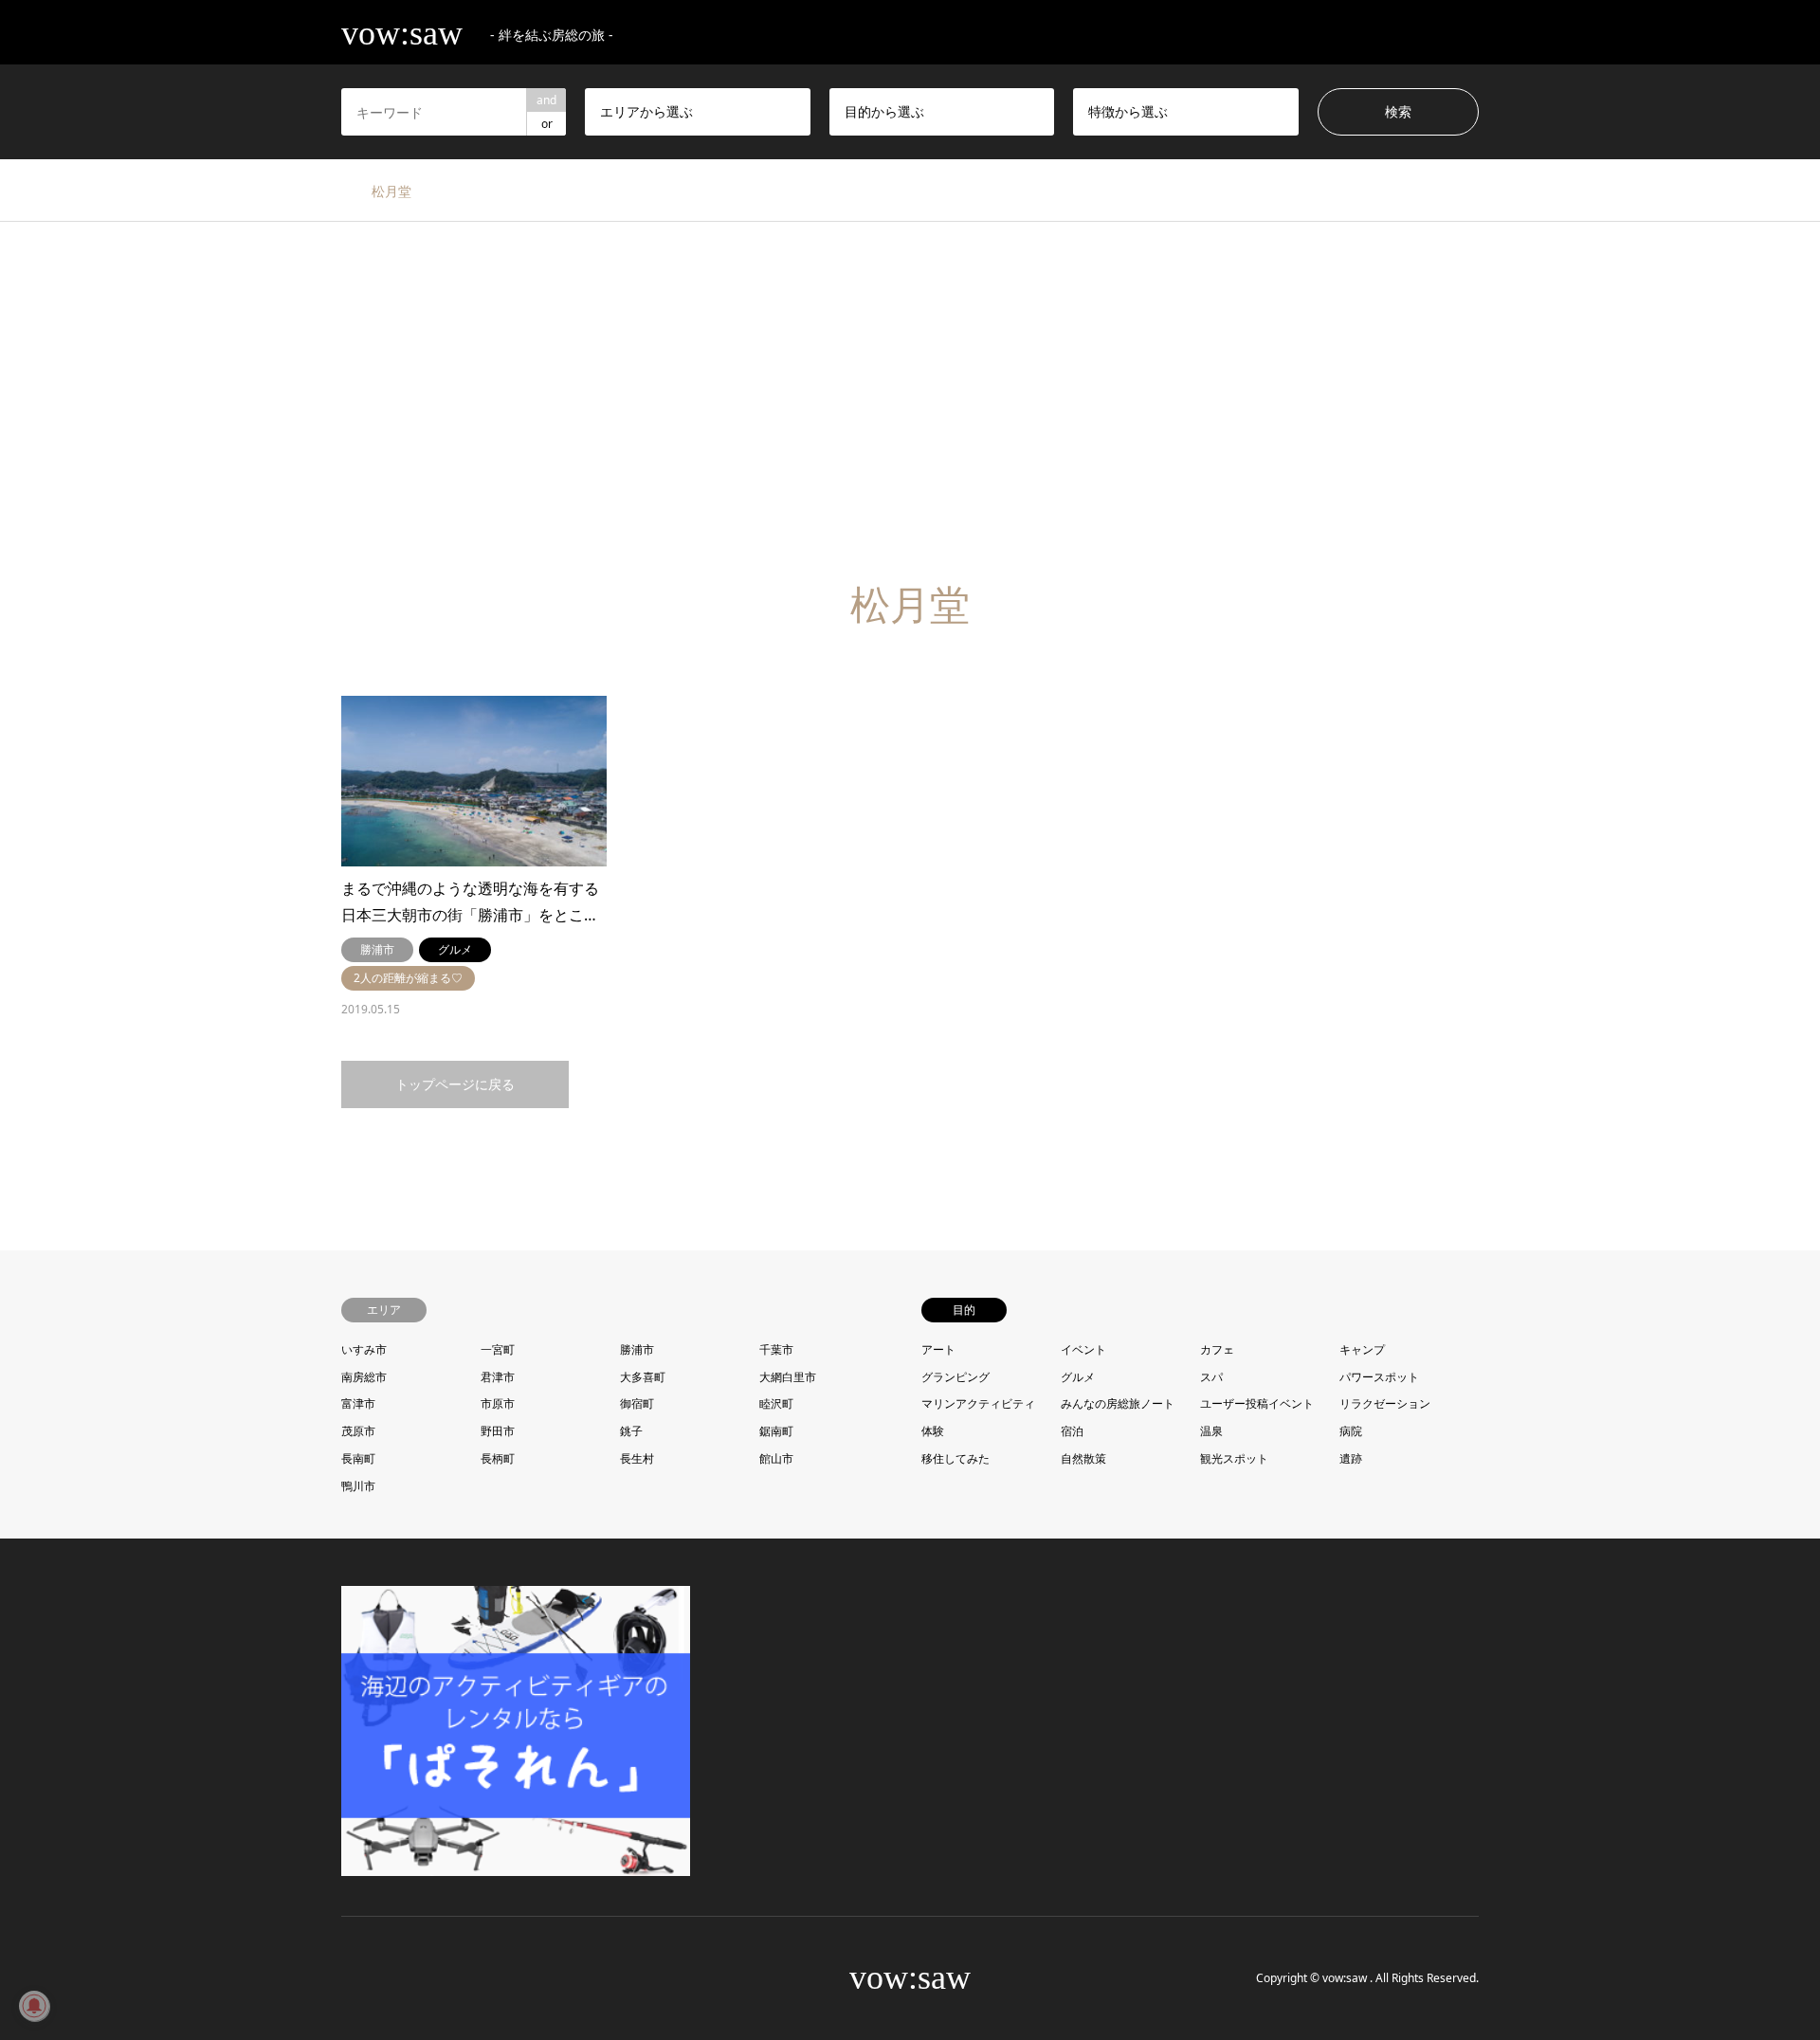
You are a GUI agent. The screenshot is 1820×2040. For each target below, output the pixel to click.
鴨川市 (358, 1486)
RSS (397, 1977)
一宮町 (498, 1349)
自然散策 (1083, 1458)
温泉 (1211, 1431)
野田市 (498, 1431)
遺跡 (1351, 1458)
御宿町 (637, 1403)
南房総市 (364, 1377)
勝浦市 (637, 1349)
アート (938, 1349)
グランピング (955, 1377)
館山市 (776, 1458)
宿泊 (1072, 1431)
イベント (1083, 1349)
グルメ (1078, 1377)
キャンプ (1362, 1349)
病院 (1351, 1431)
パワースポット (1379, 1377)
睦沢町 (776, 1403)
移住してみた (955, 1458)
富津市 (358, 1403)
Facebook (373, 1977)
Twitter (348, 1977)
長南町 (358, 1458)
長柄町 (498, 1458)
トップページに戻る (455, 1084)
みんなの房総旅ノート (1118, 1403)
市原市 (498, 1403)
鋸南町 (776, 1431)
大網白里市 (788, 1377)
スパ (1211, 1377)
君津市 (498, 1377)
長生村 (637, 1458)
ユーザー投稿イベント (1257, 1403)
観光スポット (1234, 1458)
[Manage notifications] (34, 2006)
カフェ (1217, 1349)
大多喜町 (643, 1377)
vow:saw (910, 1977)
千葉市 (776, 1349)
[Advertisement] (910, 402)
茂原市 (358, 1431)
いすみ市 (364, 1349)
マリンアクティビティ (978, 1403)
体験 (933, 1431)
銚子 (631, 1431)
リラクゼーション (1385, 1403)
